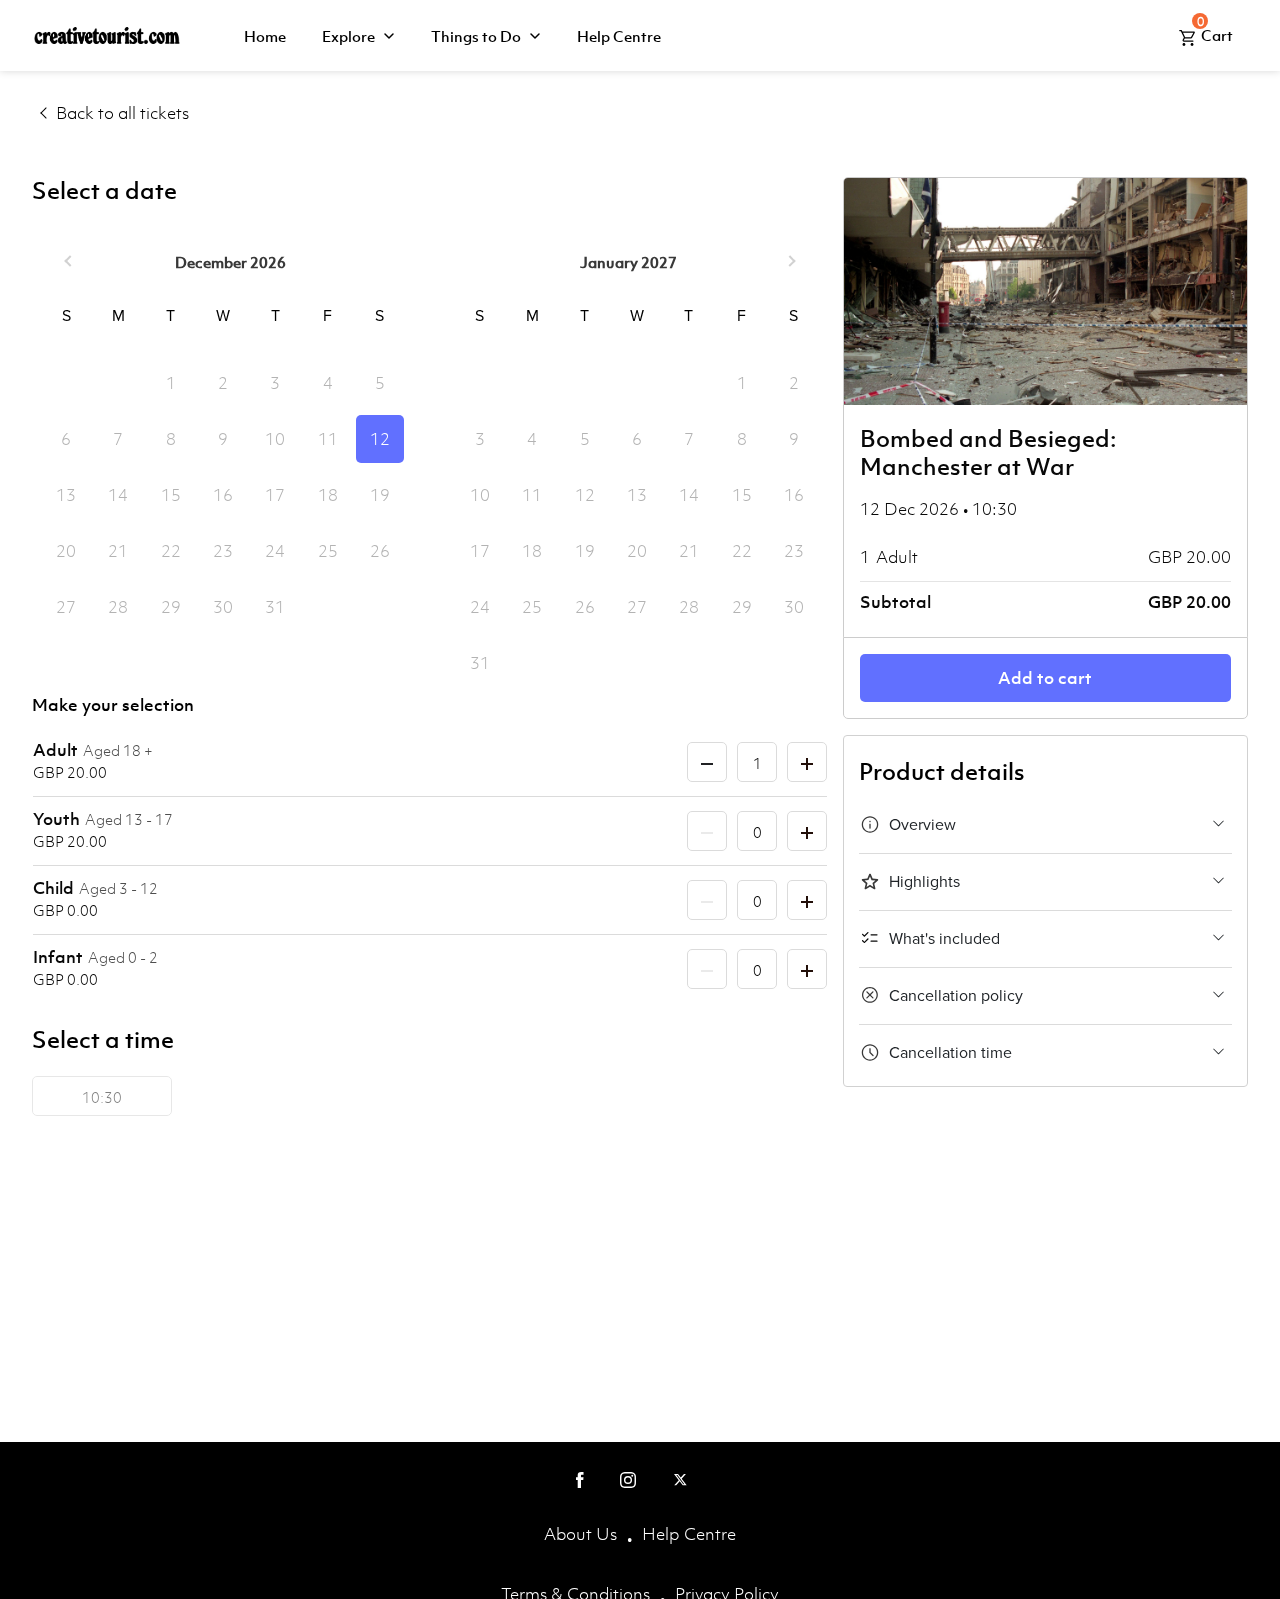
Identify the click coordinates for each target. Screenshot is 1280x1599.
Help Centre (619, 36)
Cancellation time (950, 1053)
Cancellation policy (956, 996)
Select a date (104, 191)
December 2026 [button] (230, 262)
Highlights (924, 882)
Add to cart (1045, 678)
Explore (348, 36)
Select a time (103, 1040)
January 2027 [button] (628, 262)
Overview (922, 825)
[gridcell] (380, 439)
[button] (70, 262)
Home (265, 36)
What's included (944, 939)
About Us (580, 1534)
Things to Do (476, 36)
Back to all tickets (122, 113)
